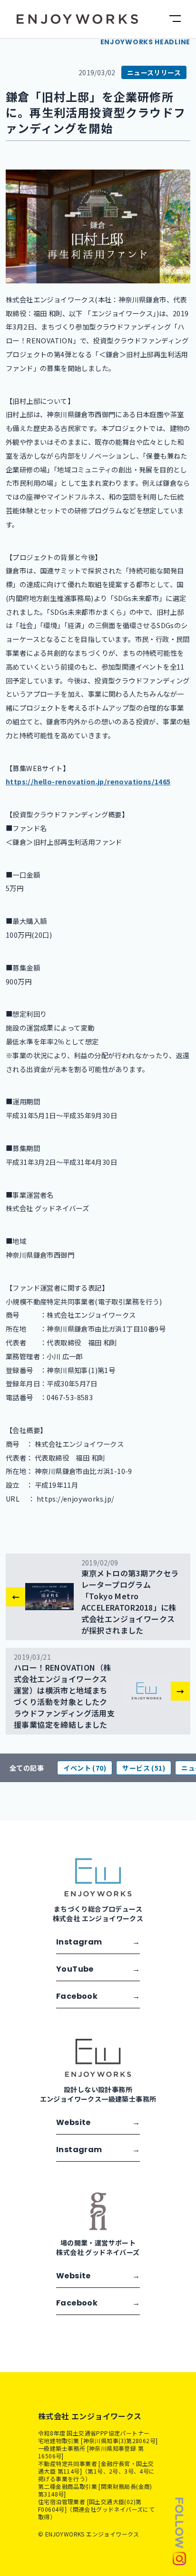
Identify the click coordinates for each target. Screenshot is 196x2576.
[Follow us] (179, 2531)
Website (98, 2122)
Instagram (98, 1942)
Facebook (98, 1996)
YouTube (98, 1969)
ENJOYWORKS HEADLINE (145, 42)
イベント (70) (85, 1768)
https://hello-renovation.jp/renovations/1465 (88, 781)
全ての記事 (27, 1768)
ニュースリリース (154, 72)
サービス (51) (144, 1768)
